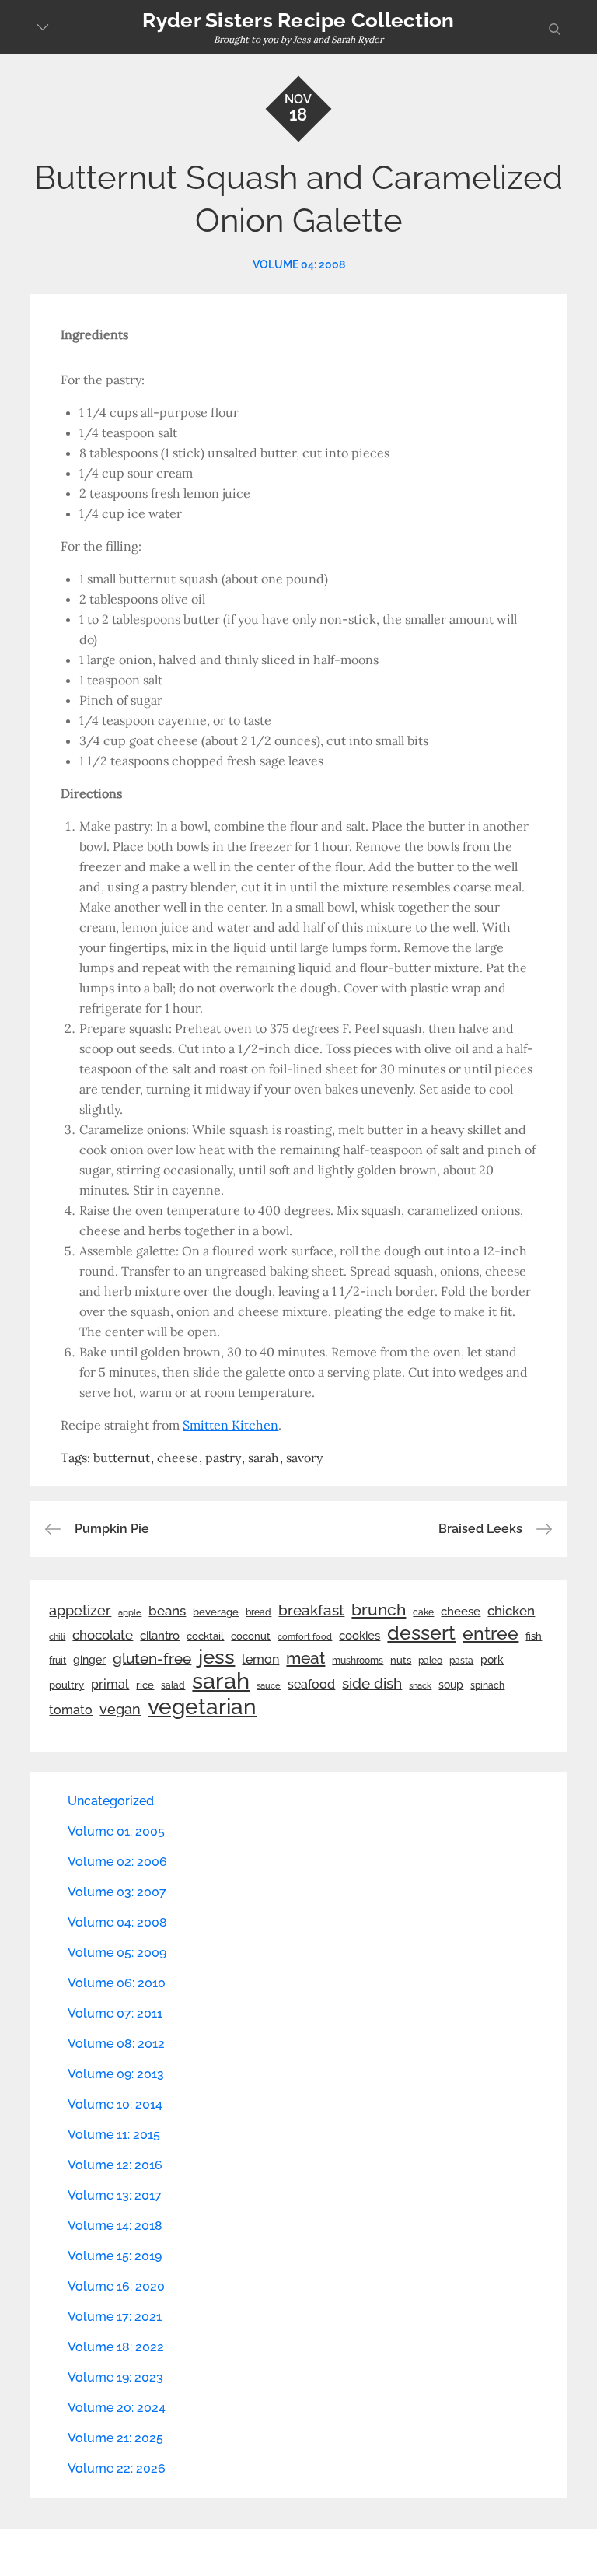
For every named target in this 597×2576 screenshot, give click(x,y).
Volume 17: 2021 (115, 2317)
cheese (178, 1458)
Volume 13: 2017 (115, 2195)
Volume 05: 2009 (117, 1953)
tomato (71, 1710)
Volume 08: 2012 (116, 2044)
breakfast (311, 1610)
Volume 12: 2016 (115, 2165)
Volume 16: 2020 (116, 2286)
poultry (66, 1685)
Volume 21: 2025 (115, 2438)
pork (492, 1660)
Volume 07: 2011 (115, 2013)
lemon (260, 1659)
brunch (379, 1610)
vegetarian (202, 1706)
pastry (223, 1458)
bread (258, 1612)
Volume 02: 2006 (117, 1862)
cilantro (160, 1636)
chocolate (103, 1635)
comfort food (305, 1636)
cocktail (205, 1636)
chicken (511, 1611)
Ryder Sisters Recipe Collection (298, 20)
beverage (216, 1612)
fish (534, 1636)
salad (173, 1685)
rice (145, 1685)
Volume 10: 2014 (115, 2104)
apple (130, 1612)
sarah (264, 1458)
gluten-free (152, 1658)
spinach (487, 1685)
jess (216, 1657)
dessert (421, 1633)
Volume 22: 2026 (117, 2468)
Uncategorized (111, 1801)
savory (304, 1458)
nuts (401, 1660)
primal (110, 1684)
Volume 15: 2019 (115, 2256)
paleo (430, 1661)
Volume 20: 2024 (117, 2408)
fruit (58, 1661)
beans (167, 1611)
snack (420, 1686)
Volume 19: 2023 (115, 2377)
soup (451, 1685)
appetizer (80, 1611)
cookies (360, 1635)
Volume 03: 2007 (117, 1892)
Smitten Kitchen (230, 1425)
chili (57, 1636)
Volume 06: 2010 (117, 1983)
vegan (120, 1709)
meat (305, 1658)
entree (491, 1633)
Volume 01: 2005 (116, 1831)
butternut (122, 1458)
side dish (372, 1683)
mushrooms (358, 1661)
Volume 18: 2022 (116, 2347)
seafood (311, 1684)
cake (423, 1612)
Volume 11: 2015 (114, 2135)
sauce (269, 1685)
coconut (251, 1636)
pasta (461, 1661)
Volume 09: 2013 (116, 2074)
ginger (89, 1660)
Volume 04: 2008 (299, 264)
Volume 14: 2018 (115, 2226)
